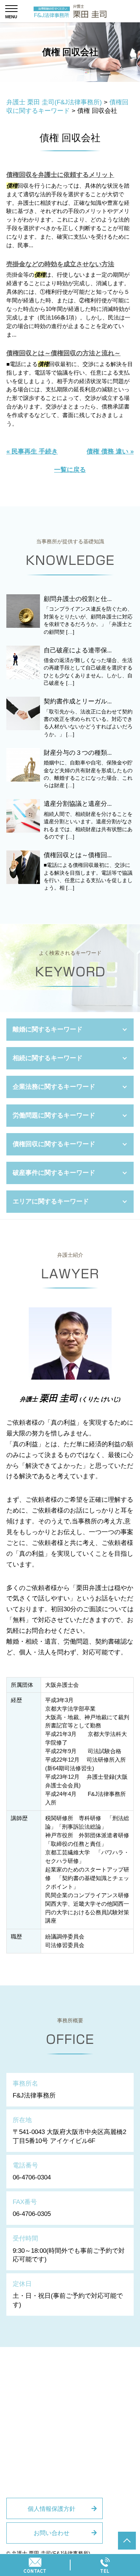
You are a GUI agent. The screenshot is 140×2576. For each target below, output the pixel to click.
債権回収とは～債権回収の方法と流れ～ (63, 353)
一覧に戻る (70, 470)
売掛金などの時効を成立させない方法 (60, 264)
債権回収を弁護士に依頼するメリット (60, 175)
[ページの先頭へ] (127, 2541)
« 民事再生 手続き (32, 451)
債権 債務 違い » (110, 451)
